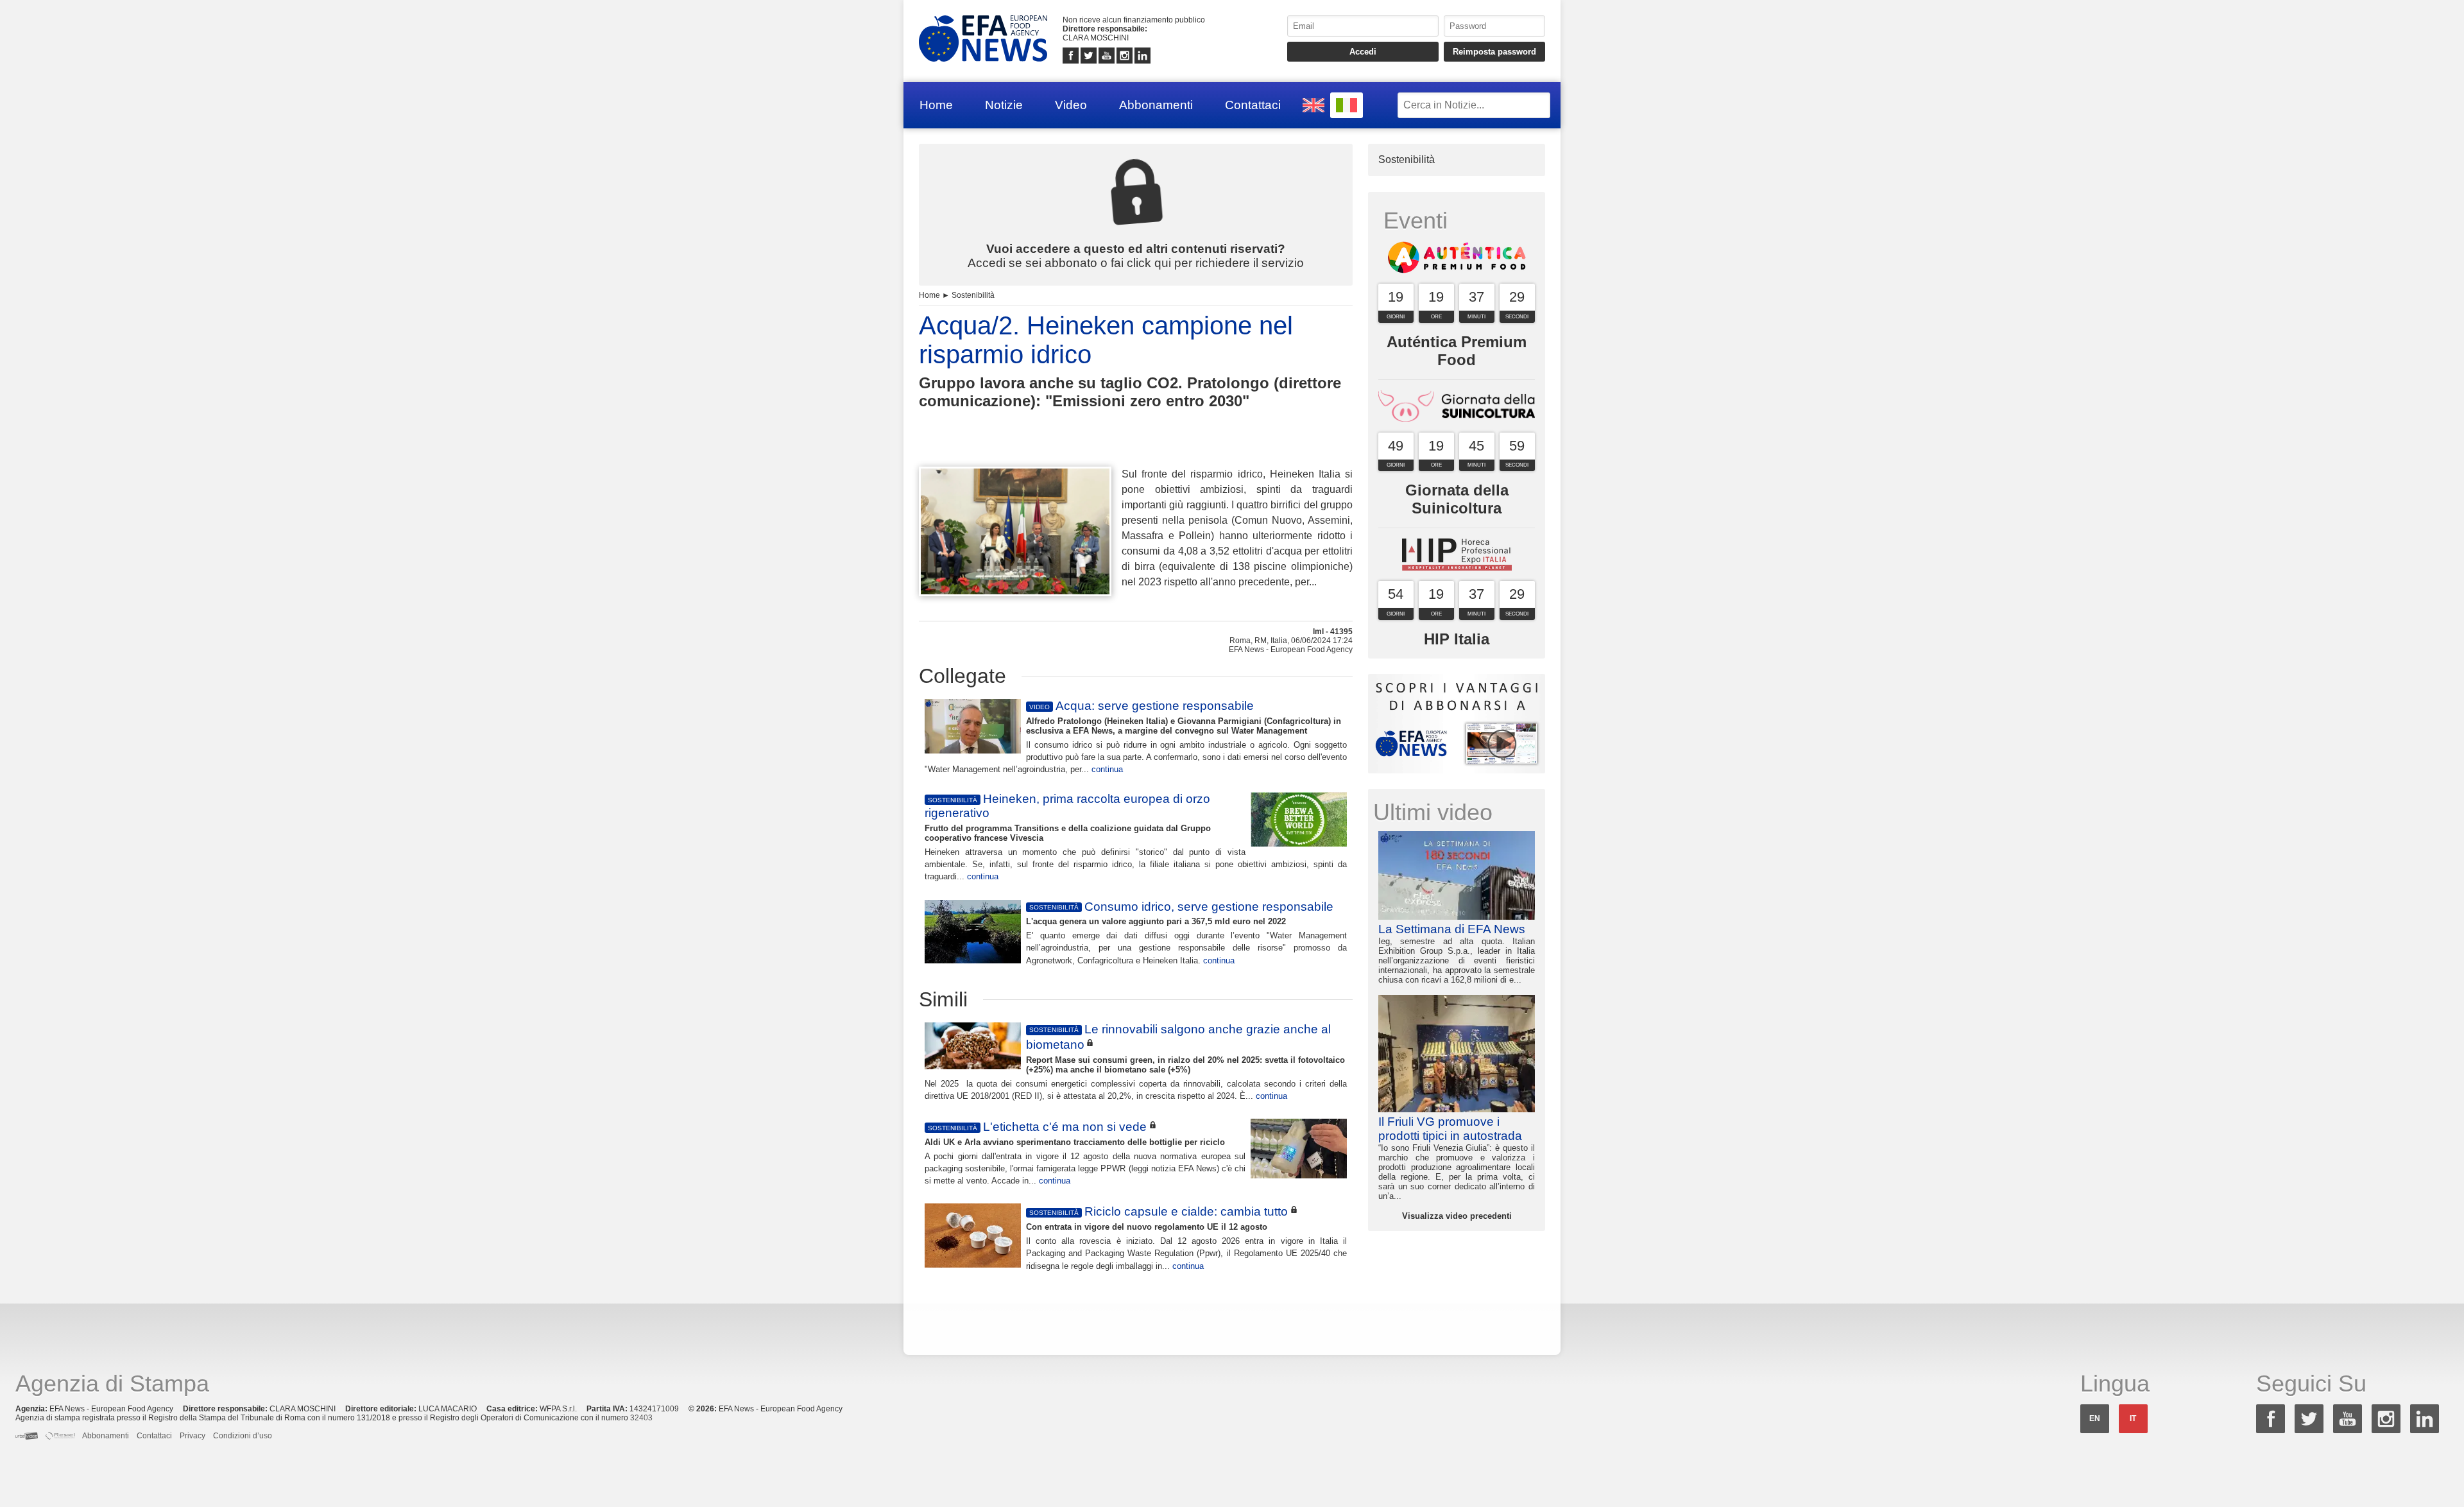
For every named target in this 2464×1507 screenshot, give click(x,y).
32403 (641, 1418)
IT (2133, 1418)
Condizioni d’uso (243, 1436)
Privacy (193, 1436)
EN (2095, 1418)
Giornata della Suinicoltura (1457, 499)
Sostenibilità (973, 295)
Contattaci (1253, 105)
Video (1071, 105)
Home (936, 105)
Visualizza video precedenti (1457, 1216)
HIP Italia (1457, 639)
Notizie (1004, 105)
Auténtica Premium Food (1457, 351)
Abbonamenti (1156, 105)
